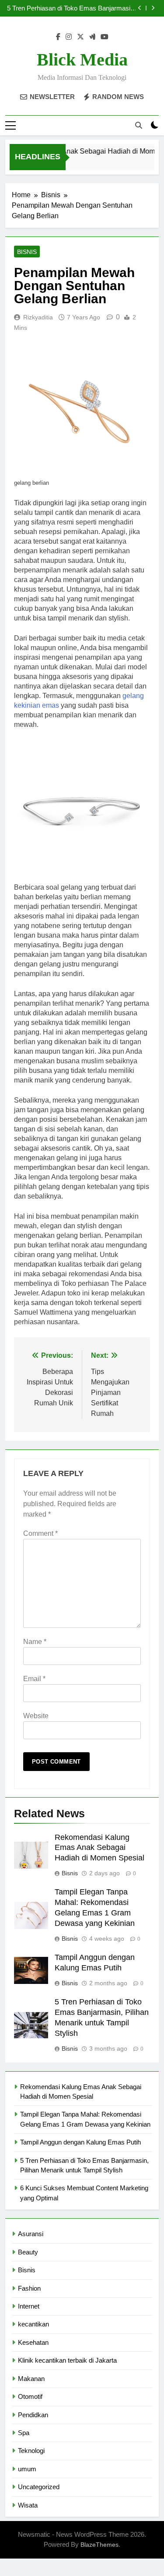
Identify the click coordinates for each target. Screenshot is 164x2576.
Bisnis (27, 252)
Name (35, 1642)
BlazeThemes (99, 2545)
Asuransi (31, 2234)
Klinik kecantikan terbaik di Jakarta (67, 2360)
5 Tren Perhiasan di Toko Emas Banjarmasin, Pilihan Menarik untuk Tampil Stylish (71, 8)
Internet (29, 2306)
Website (36, 1716)
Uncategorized (39, 2487)
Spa (24, 2433)
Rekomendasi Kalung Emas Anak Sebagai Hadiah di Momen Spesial (99, 1848)
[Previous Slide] (140, 8)
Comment (40, 1533)
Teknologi (31, 2451)
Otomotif (30, 2396)
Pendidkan (33, 2415)
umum (27, 2469)
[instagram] (69, 37)
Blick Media (82, 60)
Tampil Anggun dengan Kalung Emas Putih (80, 2142)
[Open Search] (139, 125)
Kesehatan (33, 2342)
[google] (92, 37)
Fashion (29, 2288)
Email (34, 1679)
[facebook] (58, 37)
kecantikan (33, 2324)
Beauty (28, 2252)
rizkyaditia (38, 317)
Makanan (31, 2379)
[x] (80, 37)
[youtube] (105, 37)
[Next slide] (153, 8)
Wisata (28, 2505)
